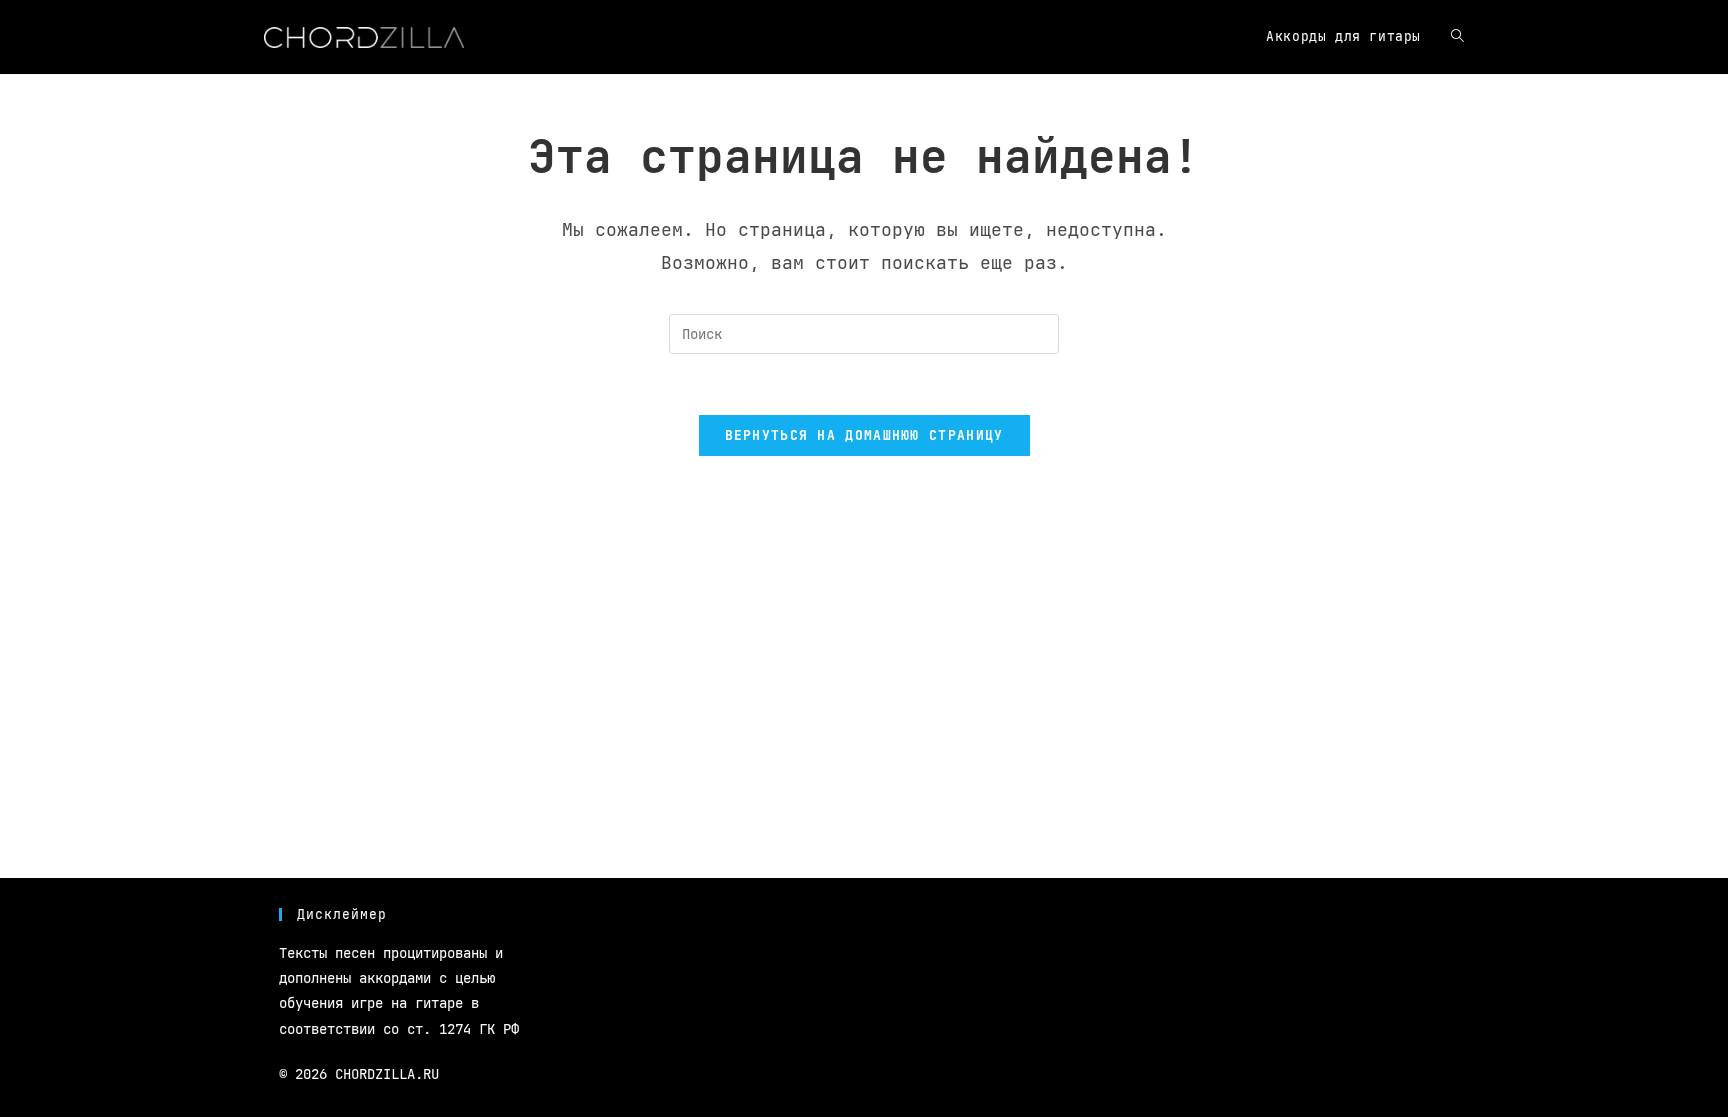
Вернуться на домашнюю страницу (864, 435)
